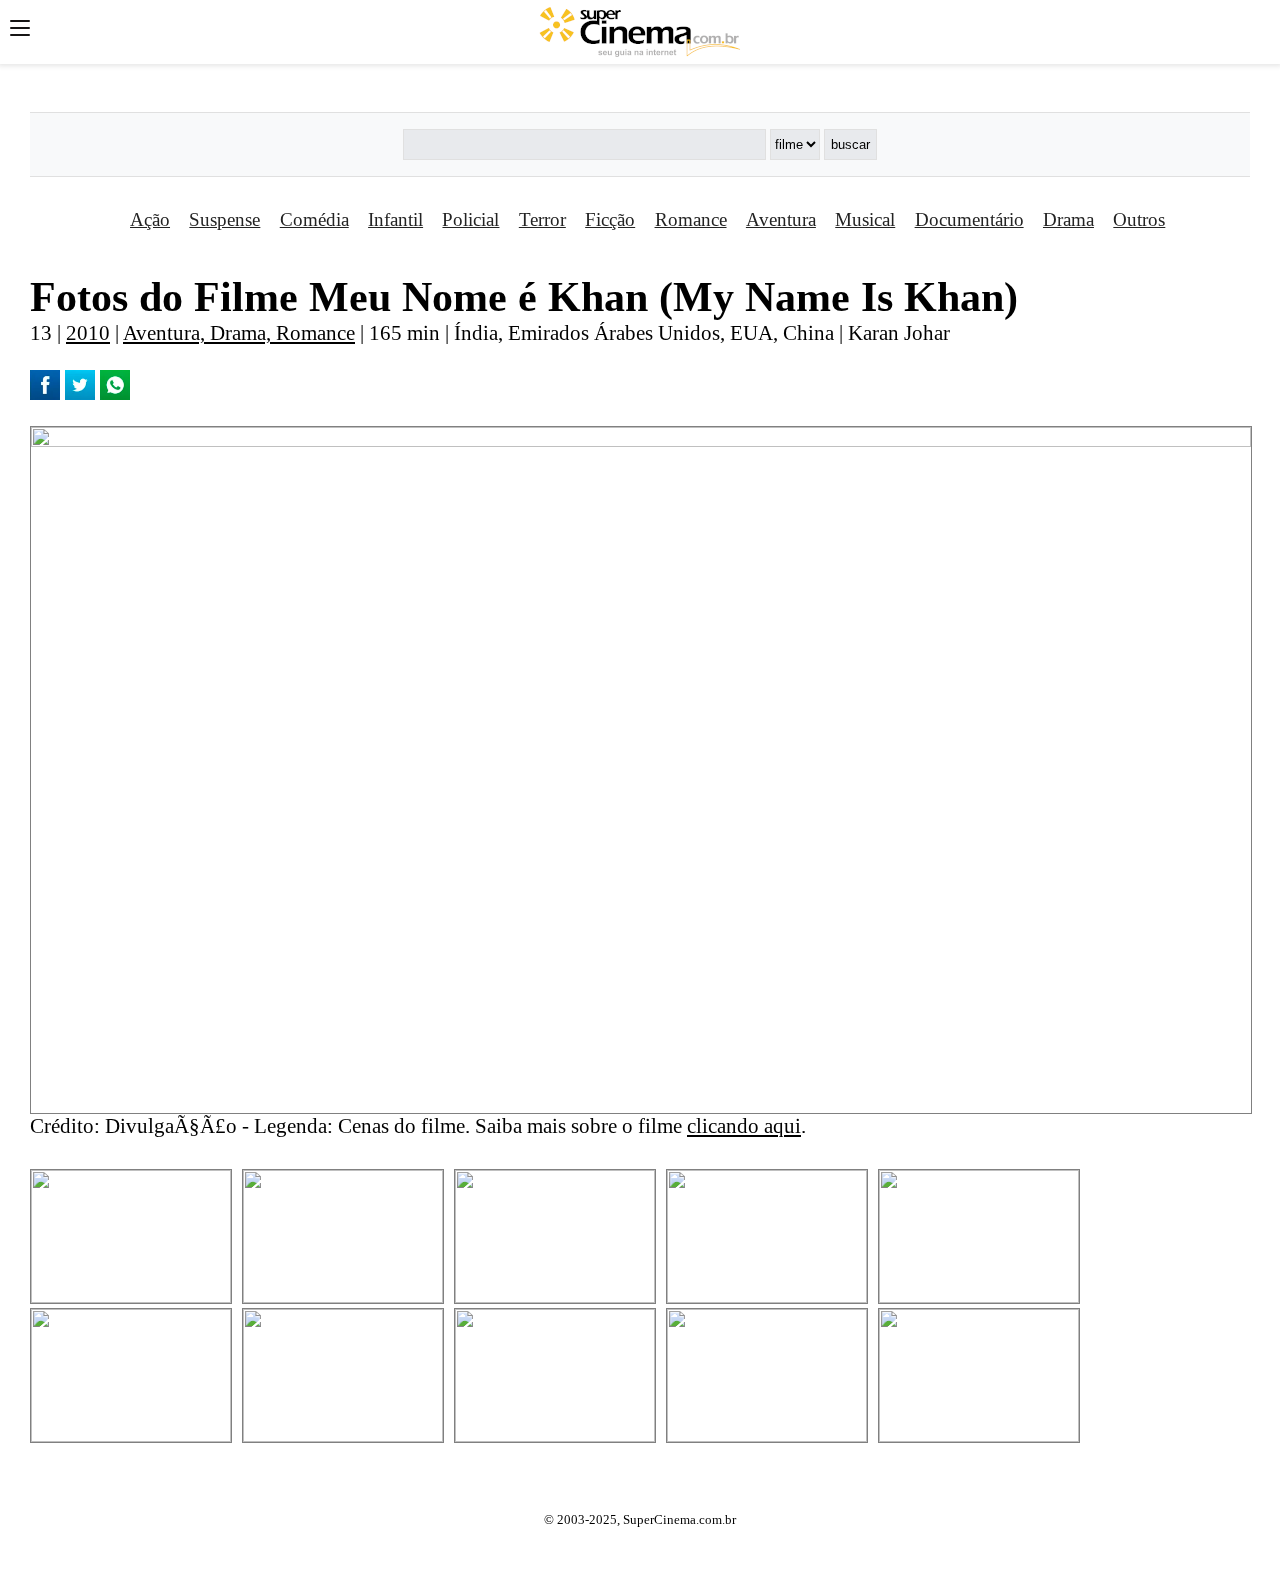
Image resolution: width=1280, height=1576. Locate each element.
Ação (150, 219)
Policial (470, 219)
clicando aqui (744, 1125)
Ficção (610, 219)
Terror (542, 219)
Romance (691, 219)
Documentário (969, 219)
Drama (1068, 219)
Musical (865, 219)
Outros (1139, 219)
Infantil (395, 219)
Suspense (224, 219)
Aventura (781, 219)
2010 (88, 332)
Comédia (314, 219)
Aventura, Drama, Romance (239, 332)
